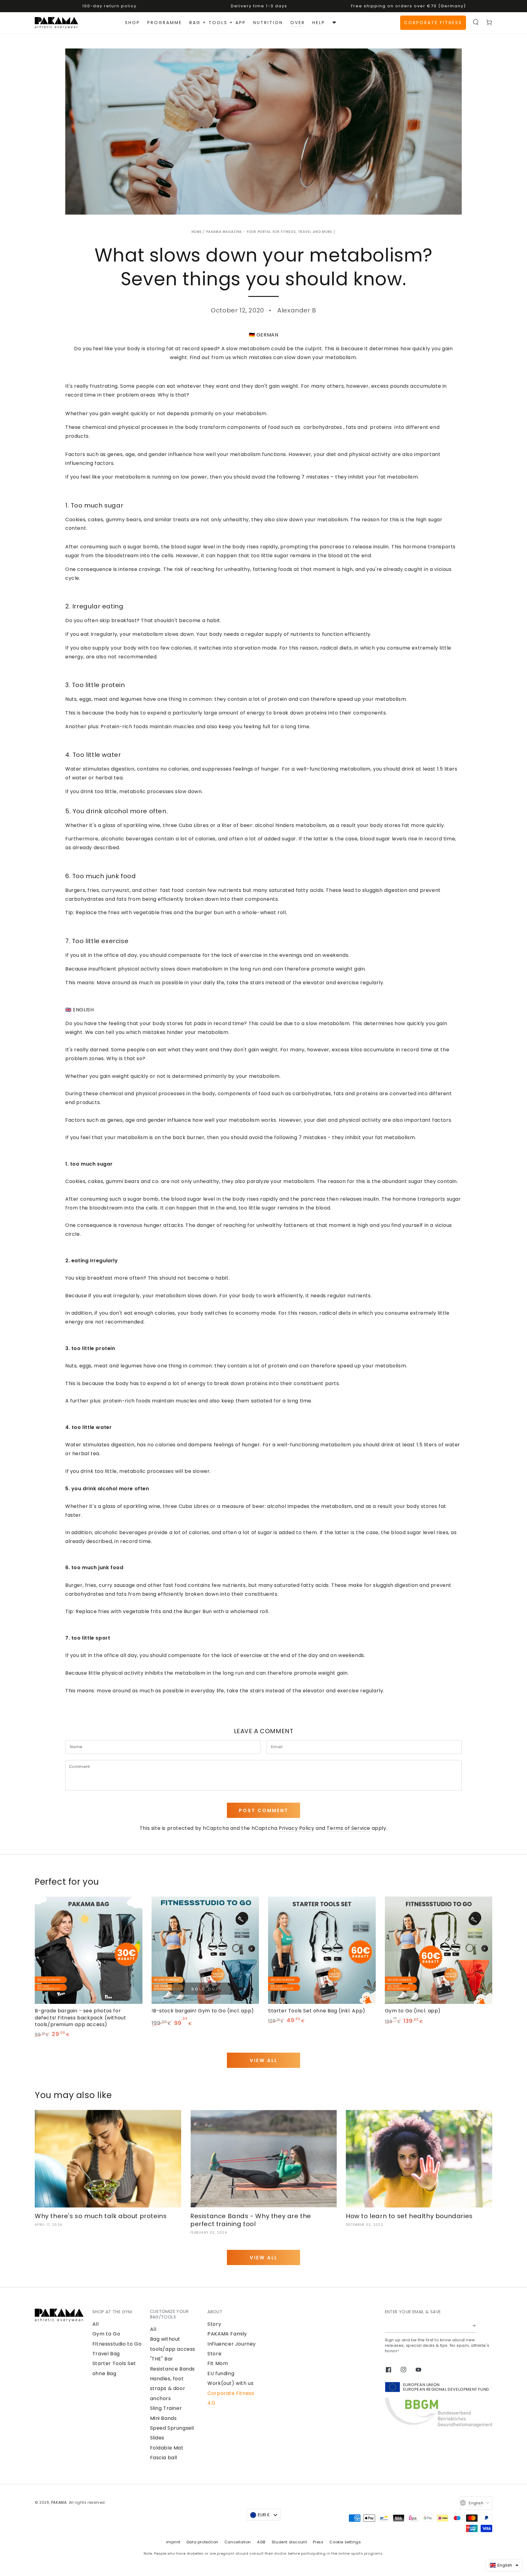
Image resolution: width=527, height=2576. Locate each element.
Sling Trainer (166, 2408)
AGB (261, 2542)
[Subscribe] (474, 2326)
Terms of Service (348, 1828)
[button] (476, 22)
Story (214, 2324)
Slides (157, 2438)
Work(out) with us (230, 2383)
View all (264, 2060)
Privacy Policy (296, 1828)
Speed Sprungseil (172, 2428)
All (96, 2324)
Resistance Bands (173, 2369)
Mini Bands (163, 2418)
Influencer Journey (232, 2344)
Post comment (264, 1810)
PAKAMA (59, 2502)
